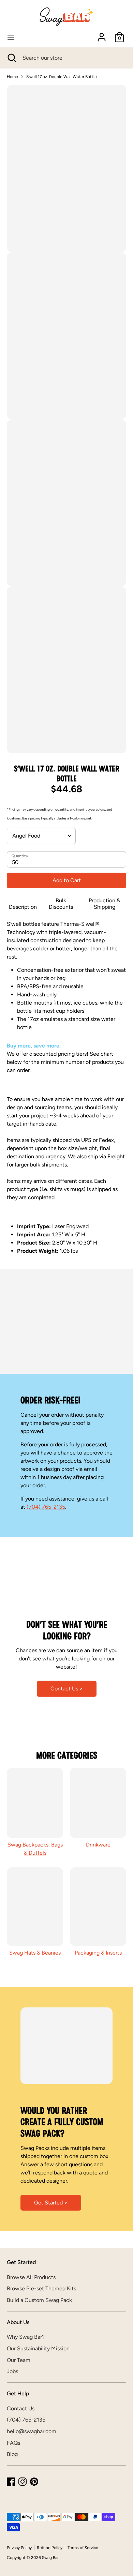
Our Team (19, 2360)
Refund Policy (50, 2548)
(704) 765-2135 (46, 1507)
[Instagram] (23, 2482)
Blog (12, 2454)
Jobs (12, 2371)
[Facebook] (11, 2482)
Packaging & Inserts (98, 1953)
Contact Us (21, 2408)
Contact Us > (67, 1689)
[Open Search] (11, 58)
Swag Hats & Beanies (35, 1953)
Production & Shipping (104, 904)
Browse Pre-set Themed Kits (41, 2288)
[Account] (102, 34)
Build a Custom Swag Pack (39, 2300)
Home (12, 77)
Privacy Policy (19, 2548)
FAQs (13, 2443)
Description (23, 907)
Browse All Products (31, 2277)
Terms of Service (83, 2548)
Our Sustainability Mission (38, 2348)
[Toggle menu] (11, 37)
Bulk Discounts (61, 904)
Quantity (20, 856)
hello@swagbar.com (32, 2431)
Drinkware (98, 1845)
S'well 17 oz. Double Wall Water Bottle (62, 77)
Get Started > (51, 2203)
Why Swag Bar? (26, 2337)
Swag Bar (50, 2558)
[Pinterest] (34, 2482)
